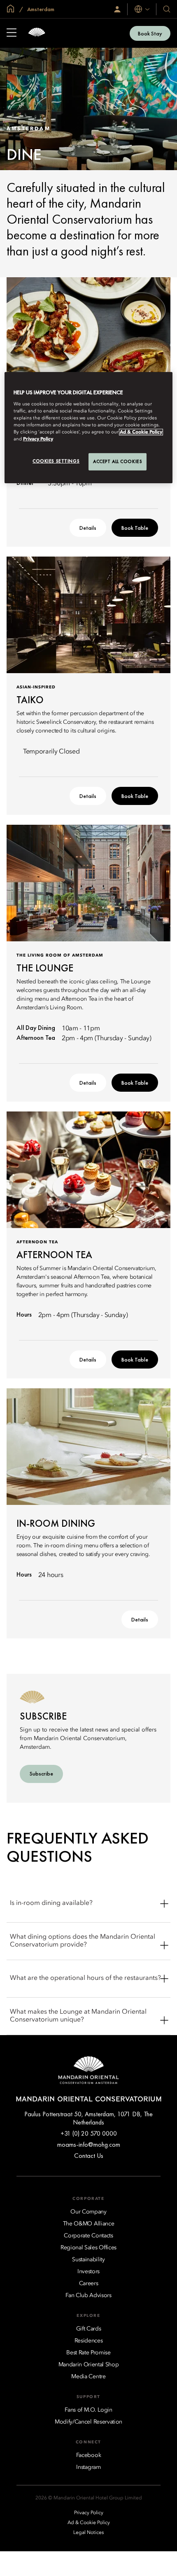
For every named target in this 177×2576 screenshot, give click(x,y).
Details (88, 528)
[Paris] (37, 33)
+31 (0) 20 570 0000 (89, 2133)
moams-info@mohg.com (89, 2144)
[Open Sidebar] (12, 33)
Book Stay (150, 33)
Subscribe (41, 1773)
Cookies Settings (56, 461)
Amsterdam (40, 9)
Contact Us (89, 2156)
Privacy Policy (38, 439)
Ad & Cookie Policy (141, 432)
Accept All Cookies (118, 461)
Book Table (135, 528)
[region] (89, 428)
